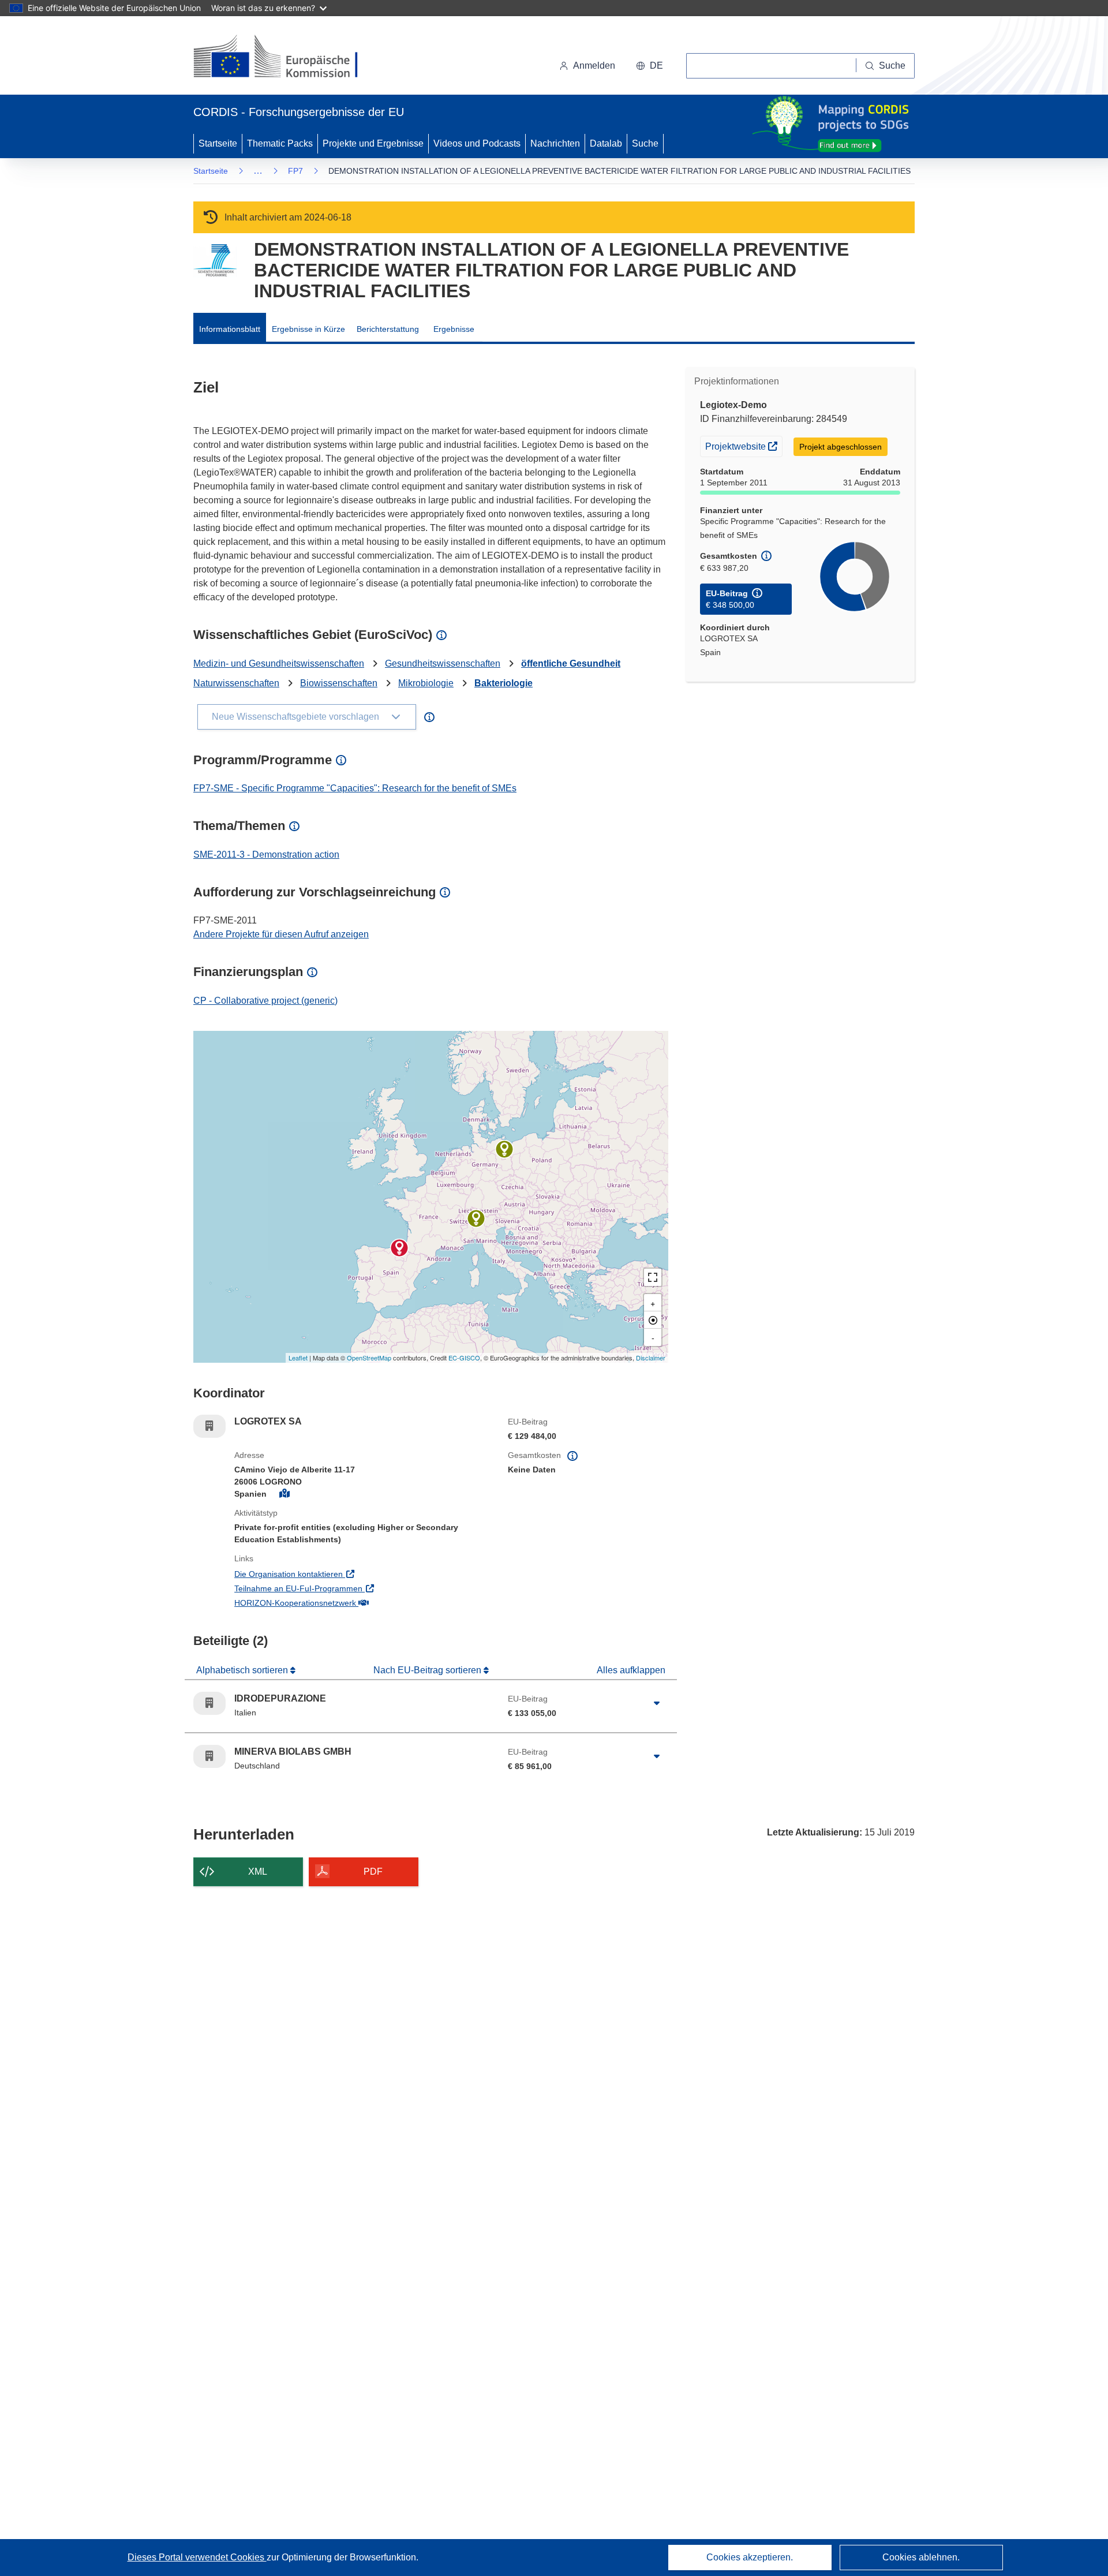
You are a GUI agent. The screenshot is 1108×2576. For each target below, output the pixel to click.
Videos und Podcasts (477, 143)
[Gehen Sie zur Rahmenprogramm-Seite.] (215, 261)
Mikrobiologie (426, 683)
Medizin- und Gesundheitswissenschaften (279, 663)
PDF (373, 1872)
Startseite (218, 143)
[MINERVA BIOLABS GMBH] (504, 1149)
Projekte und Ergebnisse (373, 143)
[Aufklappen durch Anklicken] (657, 1703)
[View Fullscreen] (653, 1277)
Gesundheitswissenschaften (443, 663)
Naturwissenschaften (236, 683)
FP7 (295, 171)
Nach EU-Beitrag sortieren (428, 1670)
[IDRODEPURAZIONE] (476, 1218)
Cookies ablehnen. (921, 2557)
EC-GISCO (464, 1358)
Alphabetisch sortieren (243, 1670)
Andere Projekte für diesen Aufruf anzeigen (281, 934)
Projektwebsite (744, 446)
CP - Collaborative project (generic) (265, 1001)
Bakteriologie (504, 683)
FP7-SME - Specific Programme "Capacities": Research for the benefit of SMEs (355, 788)
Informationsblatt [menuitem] (230, 329)
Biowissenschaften (339, 683)
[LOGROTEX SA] (399, 1248)
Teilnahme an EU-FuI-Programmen (346, 1588)
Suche (645, 143)
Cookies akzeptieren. (750, 2557)
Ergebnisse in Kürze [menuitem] (308, 329)
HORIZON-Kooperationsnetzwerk (343, 1603)
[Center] (653, 1320)
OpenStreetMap (369, 1358)
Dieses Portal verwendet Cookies (197, 2557)
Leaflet (298, 1358)
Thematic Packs (280, 143)
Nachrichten (555, 143)
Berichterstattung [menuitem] (388, 329)
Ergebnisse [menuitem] (454, 329)
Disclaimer (651, 1358)
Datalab (606, 143)
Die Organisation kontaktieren (336, 1574)
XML (258, 1872)
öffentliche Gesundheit (571, 663)
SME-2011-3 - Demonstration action (266, 855)
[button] (650, 66)
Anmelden (594, 66)
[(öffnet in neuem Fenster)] (287, 58)
